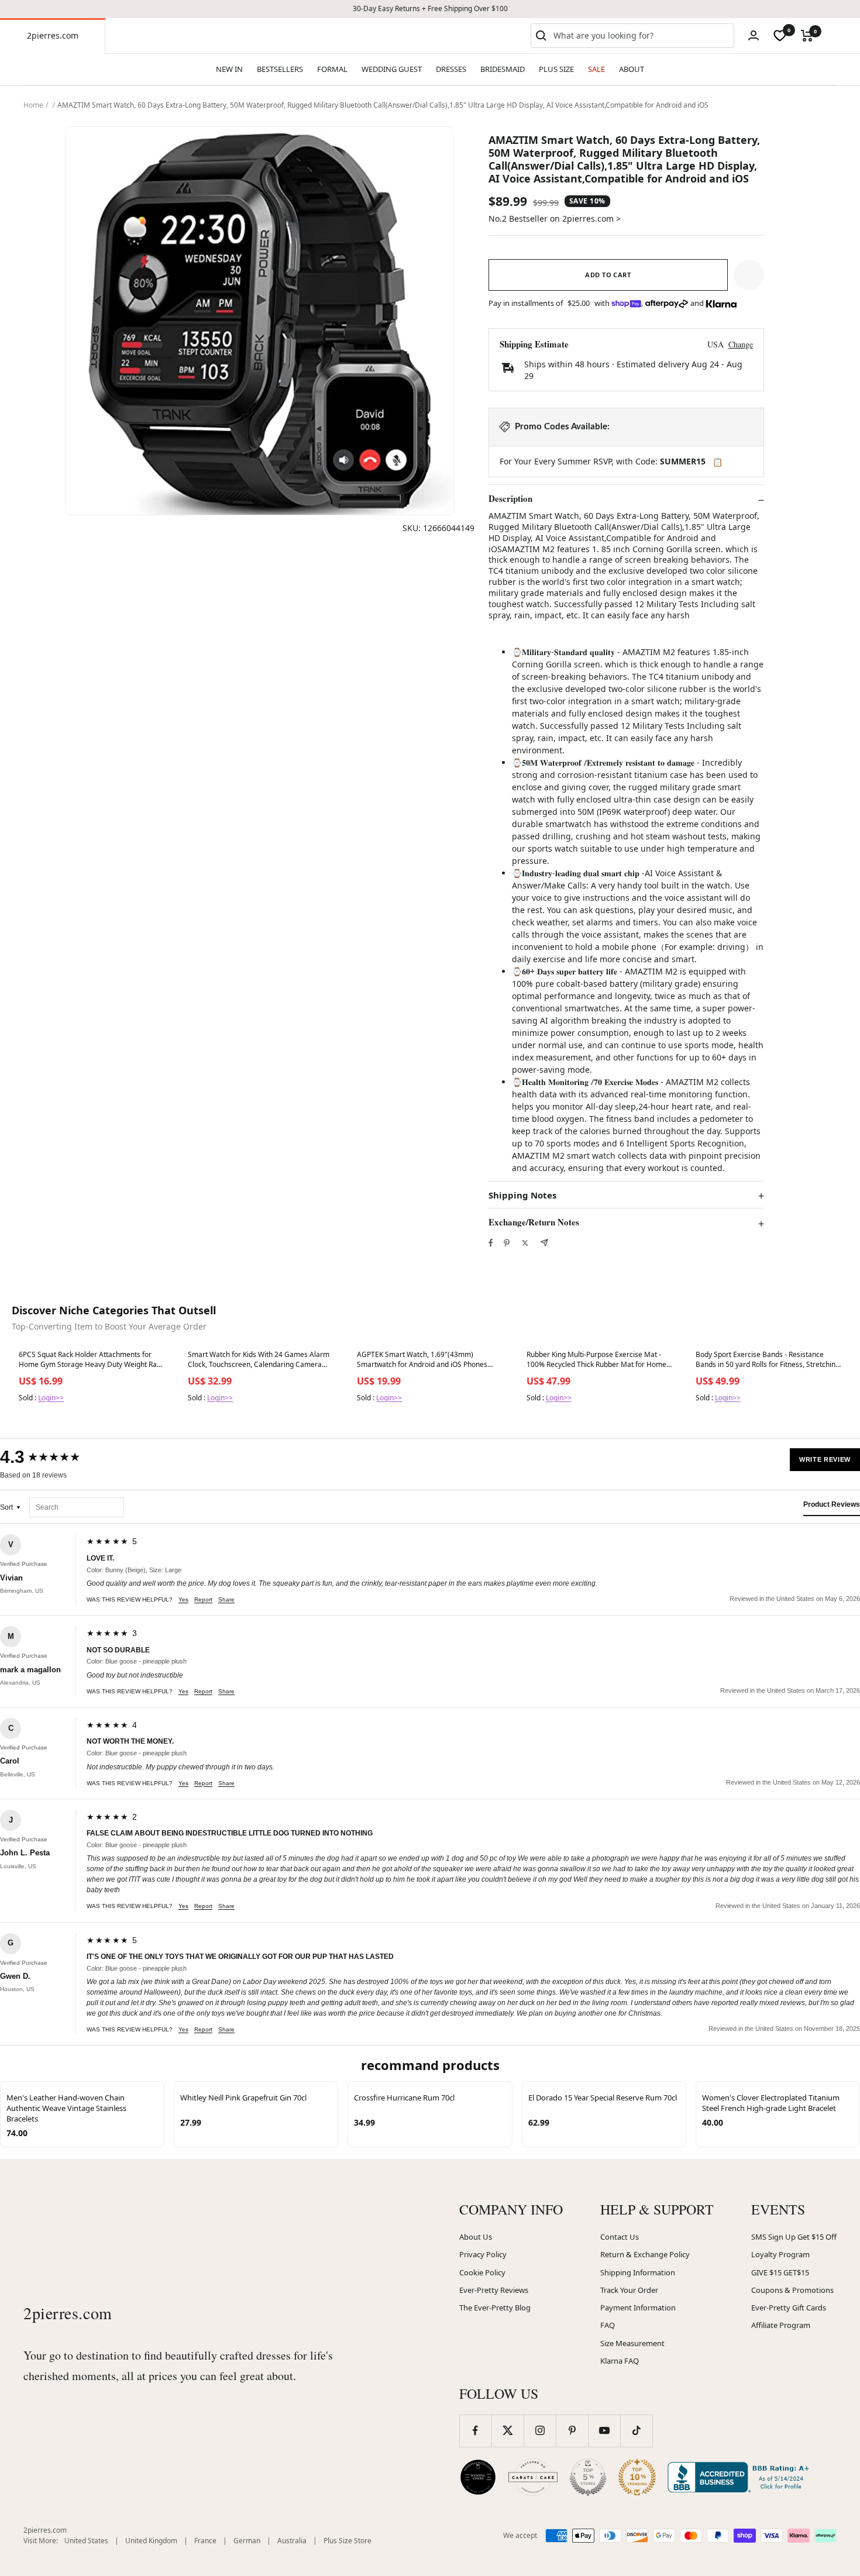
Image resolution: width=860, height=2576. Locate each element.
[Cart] (807, 36)
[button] (749, 275)
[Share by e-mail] (544, 1243)
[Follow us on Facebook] (475, 2431)
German (247, 2541)
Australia (292, 2541)
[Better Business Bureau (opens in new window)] (741, 2477)
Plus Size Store (348, 2541)
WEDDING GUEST (392, 69)
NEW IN (229, 69)
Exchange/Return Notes (534, 1222)
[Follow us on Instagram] (540, 2431)
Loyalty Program (780, 2254)
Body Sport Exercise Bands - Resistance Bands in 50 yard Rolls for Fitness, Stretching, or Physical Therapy (768, 1360)
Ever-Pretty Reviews (494, 2290)
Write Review (825, 1459)
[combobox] (641, 36)
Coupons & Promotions (792, 2290)
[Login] (754, 35)
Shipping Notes (522, 1195)
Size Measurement (632, 2343)
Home (33, 105)
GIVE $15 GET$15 (780, 2272)
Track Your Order (629, 2290)
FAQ (608, 2325)
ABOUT (632, 69)
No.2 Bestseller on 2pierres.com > (555, 218)
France (205, 2541)
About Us (476, 2237)
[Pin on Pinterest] (507, 1243)
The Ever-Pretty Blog (495, 2308)
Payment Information (638, 2308)
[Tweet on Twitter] (525, 1243)
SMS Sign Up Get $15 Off (794, 2237)
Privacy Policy (483, 2254)
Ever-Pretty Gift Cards (789, 2308)
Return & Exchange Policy (645, 2254)
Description (510, 499)
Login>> (51, 1398)
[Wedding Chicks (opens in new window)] (478, 2477)
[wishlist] (780, 36)
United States (86, 2541)
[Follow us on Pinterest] (572, 2431)
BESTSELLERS (280, 69)
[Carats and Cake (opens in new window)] (533, 2477)
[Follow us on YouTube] (604, 2431)
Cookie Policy (482, 2272)
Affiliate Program (781, 2325)
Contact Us (620, 2237)
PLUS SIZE (556, 69)
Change (741, 344)
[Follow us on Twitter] (508, 2431)
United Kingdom (151, 2541)
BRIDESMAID (503, 69)
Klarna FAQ (620, 2361)
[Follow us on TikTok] (636, 2431)
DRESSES (451, 69)
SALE (596, 69)
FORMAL (332, 69)
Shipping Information (638, 2272)
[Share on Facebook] (491, 1243)
